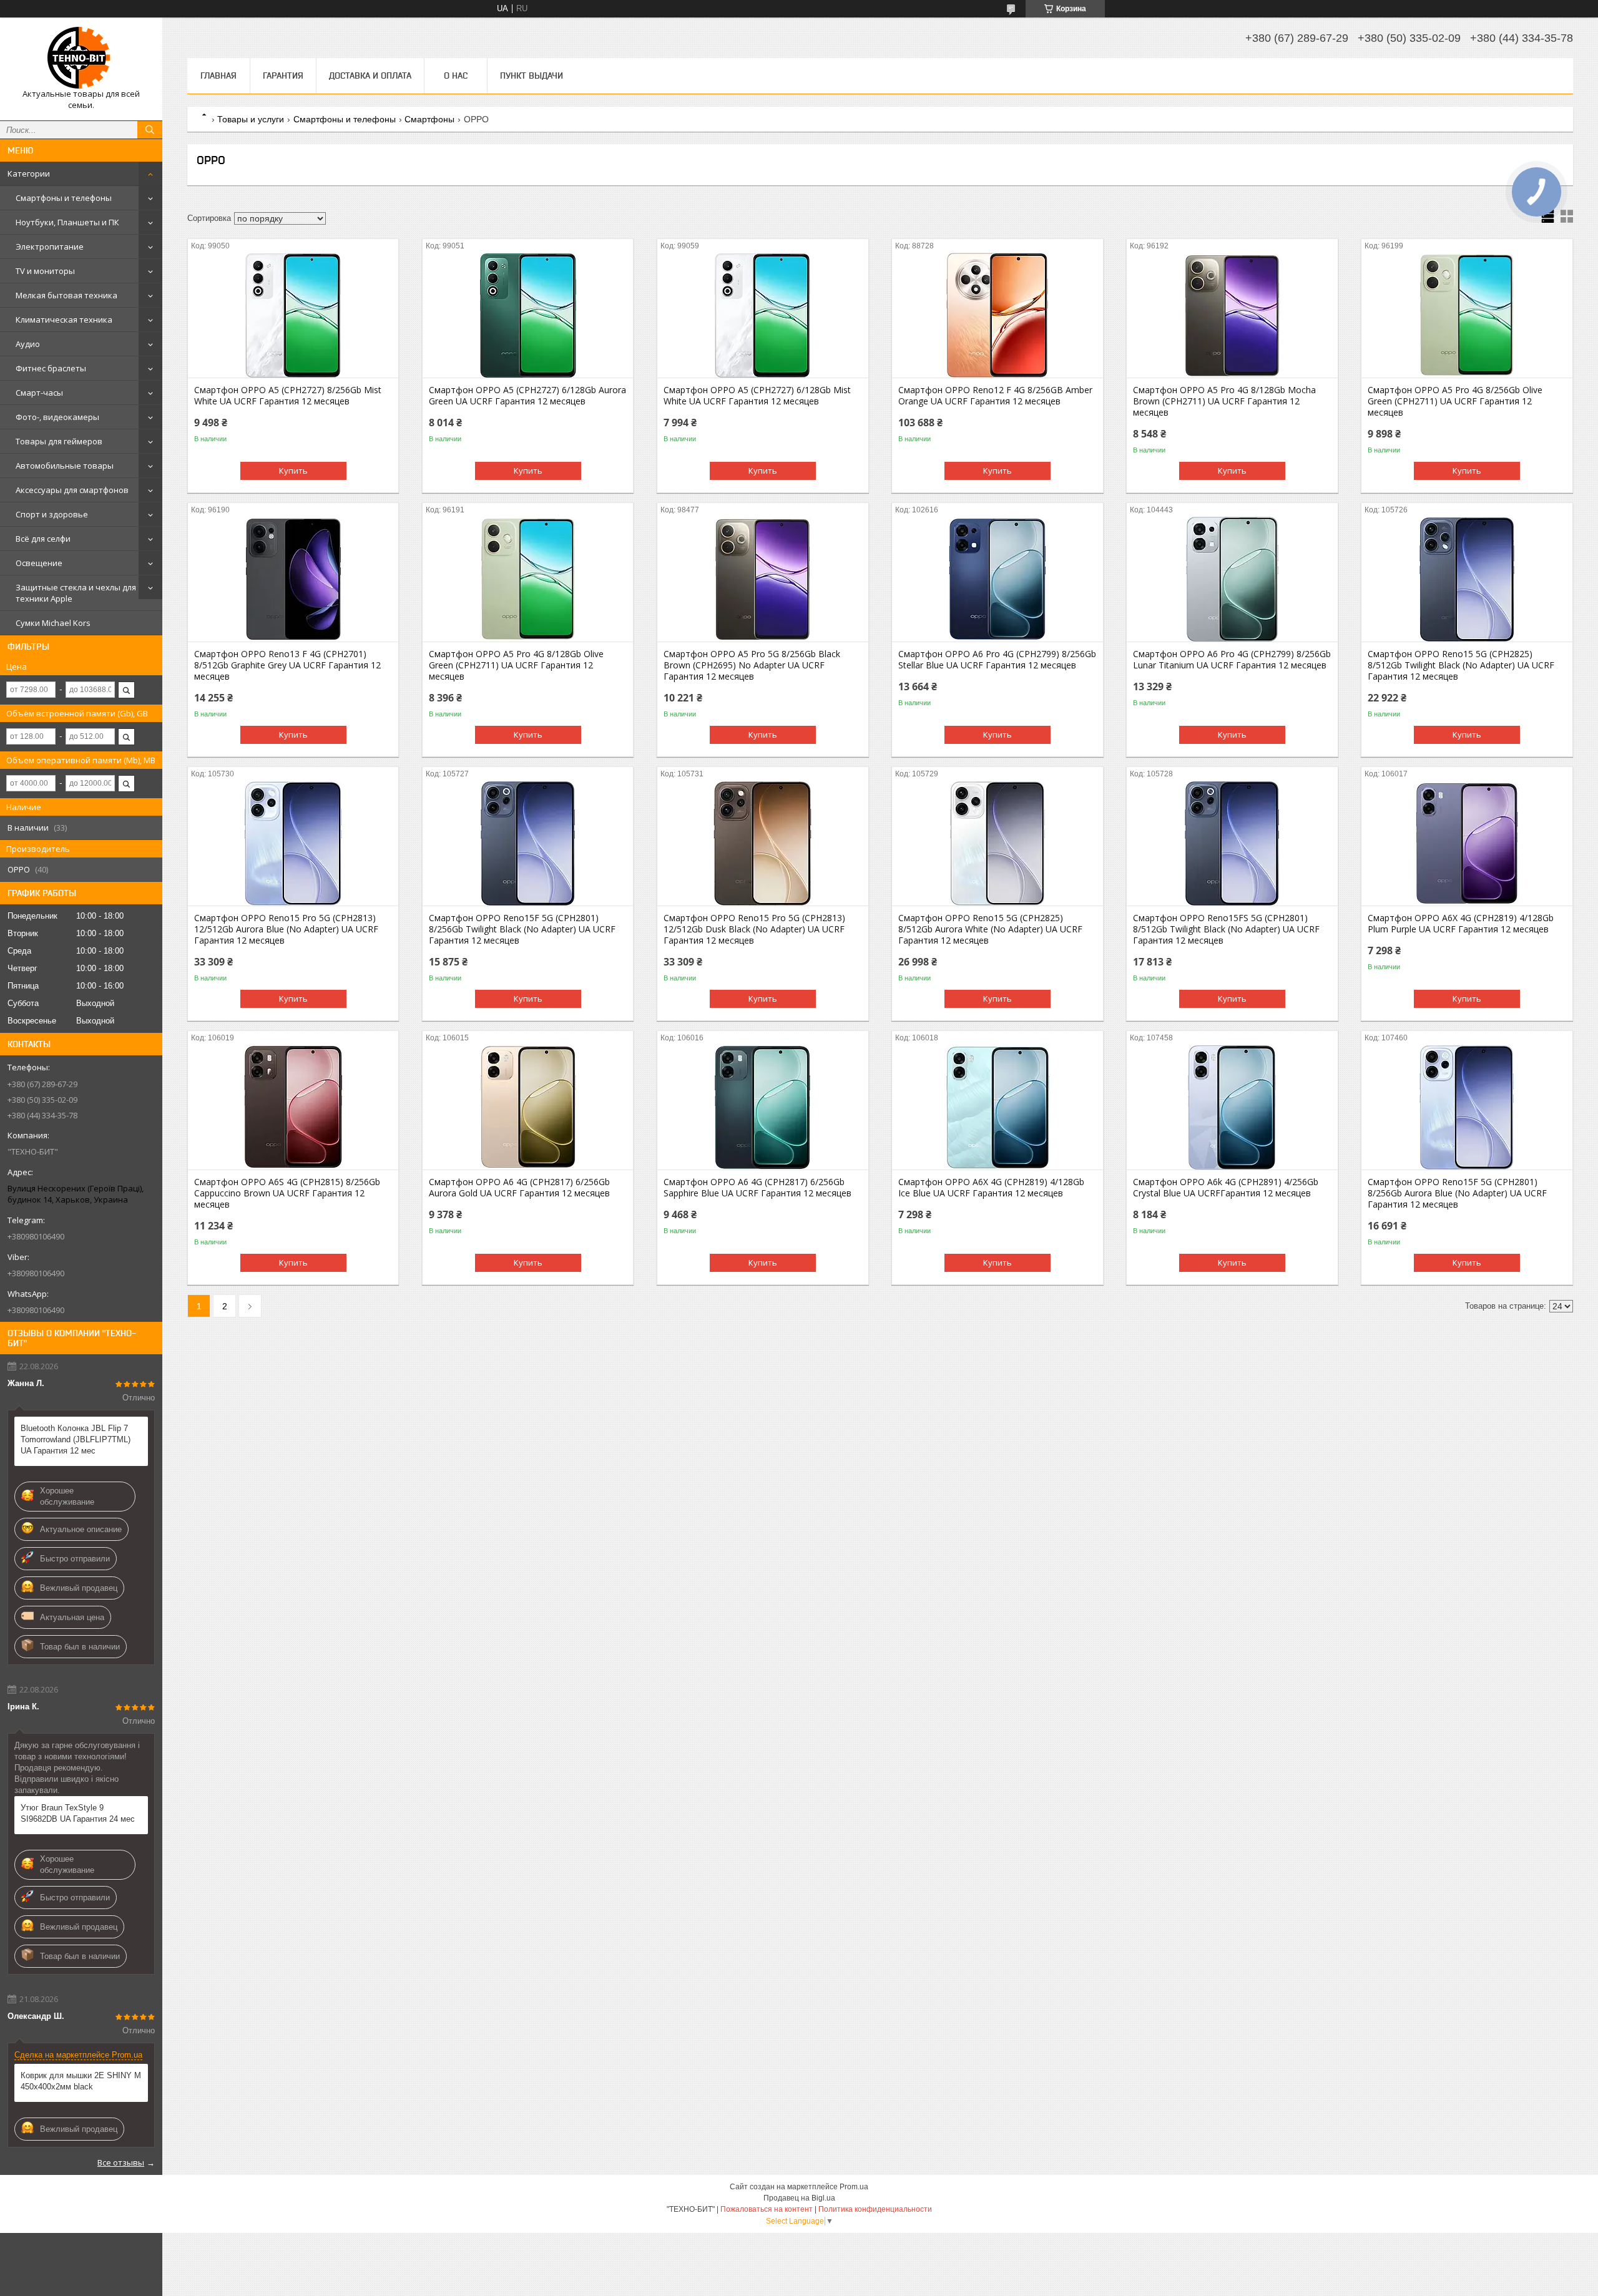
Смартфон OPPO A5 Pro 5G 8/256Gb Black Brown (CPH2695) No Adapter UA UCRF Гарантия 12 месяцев (752, 665)
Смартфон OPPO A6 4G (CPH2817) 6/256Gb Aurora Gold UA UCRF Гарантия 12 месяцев (519, 1188)
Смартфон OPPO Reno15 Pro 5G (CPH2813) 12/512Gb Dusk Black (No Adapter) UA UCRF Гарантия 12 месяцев (754, 929)
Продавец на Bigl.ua (799, 2198)
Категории (29, 173)
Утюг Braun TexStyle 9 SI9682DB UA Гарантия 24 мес (78, 1813)
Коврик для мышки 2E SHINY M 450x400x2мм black (81, 2081)
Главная (218, 76)
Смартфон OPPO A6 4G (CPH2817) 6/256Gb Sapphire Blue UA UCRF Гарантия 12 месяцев (757, 1188)
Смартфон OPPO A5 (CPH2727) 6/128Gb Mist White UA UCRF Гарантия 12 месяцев (757, 396)
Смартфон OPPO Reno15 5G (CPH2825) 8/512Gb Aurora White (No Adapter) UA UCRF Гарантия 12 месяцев (990, 929)
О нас (456, 76)
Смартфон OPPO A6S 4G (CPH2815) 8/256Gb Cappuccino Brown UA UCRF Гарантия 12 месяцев (287, 1193)
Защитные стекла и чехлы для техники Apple (76, 593)
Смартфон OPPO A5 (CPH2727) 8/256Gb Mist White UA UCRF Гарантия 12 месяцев (288, 396)
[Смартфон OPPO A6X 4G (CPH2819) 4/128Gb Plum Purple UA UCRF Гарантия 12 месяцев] (1467, 843)
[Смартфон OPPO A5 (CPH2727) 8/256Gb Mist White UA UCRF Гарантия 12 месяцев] (293, 315)
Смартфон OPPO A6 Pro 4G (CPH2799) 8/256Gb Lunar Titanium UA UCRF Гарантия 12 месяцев (1232, 660)
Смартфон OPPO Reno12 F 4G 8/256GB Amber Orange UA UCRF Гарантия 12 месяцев (995, 396)
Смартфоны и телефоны (64, 198)
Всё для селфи (43, 539)
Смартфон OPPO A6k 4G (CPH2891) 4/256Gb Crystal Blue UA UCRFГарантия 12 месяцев (1226, 1188)
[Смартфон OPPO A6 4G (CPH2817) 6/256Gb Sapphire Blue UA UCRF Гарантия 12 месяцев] (762, 1107)
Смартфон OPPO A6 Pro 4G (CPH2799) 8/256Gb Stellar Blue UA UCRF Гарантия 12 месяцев (997, 660)
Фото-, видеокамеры (57, 417)
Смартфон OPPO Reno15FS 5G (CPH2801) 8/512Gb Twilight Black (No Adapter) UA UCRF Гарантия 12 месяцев (1226, 929)
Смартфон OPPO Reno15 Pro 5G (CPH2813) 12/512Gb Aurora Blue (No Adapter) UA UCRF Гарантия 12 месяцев (286, 929)
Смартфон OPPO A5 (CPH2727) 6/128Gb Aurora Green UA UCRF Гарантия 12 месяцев (527, 396)
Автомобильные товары (65, 466)
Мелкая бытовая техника (66, 295)
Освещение (39, 563)
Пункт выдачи (532, 76)
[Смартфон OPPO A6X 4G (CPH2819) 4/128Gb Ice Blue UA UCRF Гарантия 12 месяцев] (997, 1107)
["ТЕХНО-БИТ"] (81, 58)
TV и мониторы (45, 271)
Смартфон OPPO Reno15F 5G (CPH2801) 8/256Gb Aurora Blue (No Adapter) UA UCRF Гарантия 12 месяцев (1457, 1193)
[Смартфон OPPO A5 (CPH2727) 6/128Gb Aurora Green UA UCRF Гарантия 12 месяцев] (528, 315)
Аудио (28, 344)
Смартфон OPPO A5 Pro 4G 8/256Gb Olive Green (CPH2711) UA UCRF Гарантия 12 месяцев (1455, 401)
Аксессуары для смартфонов (72, 490)
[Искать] (150, 130)
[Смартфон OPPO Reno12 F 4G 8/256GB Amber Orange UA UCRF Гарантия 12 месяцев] (997, 315)
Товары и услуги (251, 119)
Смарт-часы (39, 393)
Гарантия (283, 76)
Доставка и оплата (370, 76)
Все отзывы (121, 2162)
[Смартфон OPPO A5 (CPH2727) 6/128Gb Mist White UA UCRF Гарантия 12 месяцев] (762, 315)
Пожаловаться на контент (767, 2209)
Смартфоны (429, 119)
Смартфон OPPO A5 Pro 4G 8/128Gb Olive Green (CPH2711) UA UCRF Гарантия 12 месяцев (516, 665)
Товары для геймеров (59, 441)
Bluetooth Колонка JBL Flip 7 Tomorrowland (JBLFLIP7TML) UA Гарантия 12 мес (76, 1439)
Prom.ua (854, 2187)
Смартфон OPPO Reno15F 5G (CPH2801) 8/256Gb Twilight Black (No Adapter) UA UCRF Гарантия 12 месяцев (522, 929)
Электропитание (50, 247)
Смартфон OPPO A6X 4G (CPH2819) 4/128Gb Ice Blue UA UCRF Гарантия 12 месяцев (991, 1188)
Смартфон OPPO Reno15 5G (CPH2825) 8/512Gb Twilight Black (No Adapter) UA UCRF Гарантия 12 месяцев (1461, 665)
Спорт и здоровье (52, 514)
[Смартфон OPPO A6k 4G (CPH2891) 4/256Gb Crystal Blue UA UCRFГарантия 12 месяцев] (1232, 1107)
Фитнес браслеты (51, 368)
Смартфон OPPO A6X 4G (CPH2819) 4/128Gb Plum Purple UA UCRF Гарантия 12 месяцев (1461, 924)
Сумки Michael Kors (53, 623)
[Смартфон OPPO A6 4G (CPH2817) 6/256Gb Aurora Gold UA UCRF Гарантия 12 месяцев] (528, 1107)
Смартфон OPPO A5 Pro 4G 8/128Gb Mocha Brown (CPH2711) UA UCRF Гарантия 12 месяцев (1224, 401)
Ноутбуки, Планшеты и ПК (67, 222)
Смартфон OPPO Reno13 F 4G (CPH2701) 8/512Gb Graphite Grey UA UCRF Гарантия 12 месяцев (287, 665)
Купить (293, 471)
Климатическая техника (64, 320)
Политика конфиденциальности (875, 2209)
